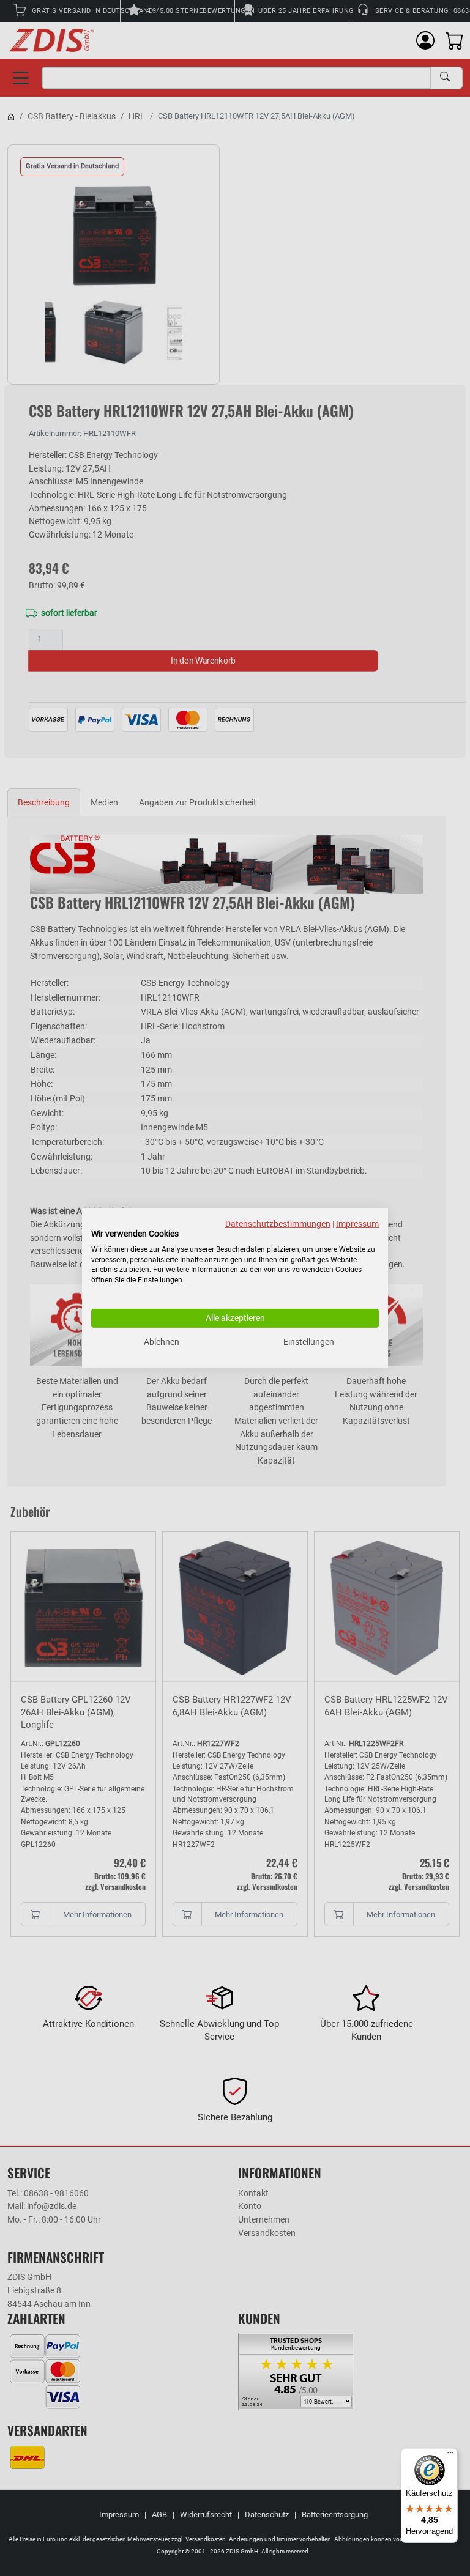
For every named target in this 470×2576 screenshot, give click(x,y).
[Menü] (450, 2456)
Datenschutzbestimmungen (278, 1224)
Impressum (357, 1224)
